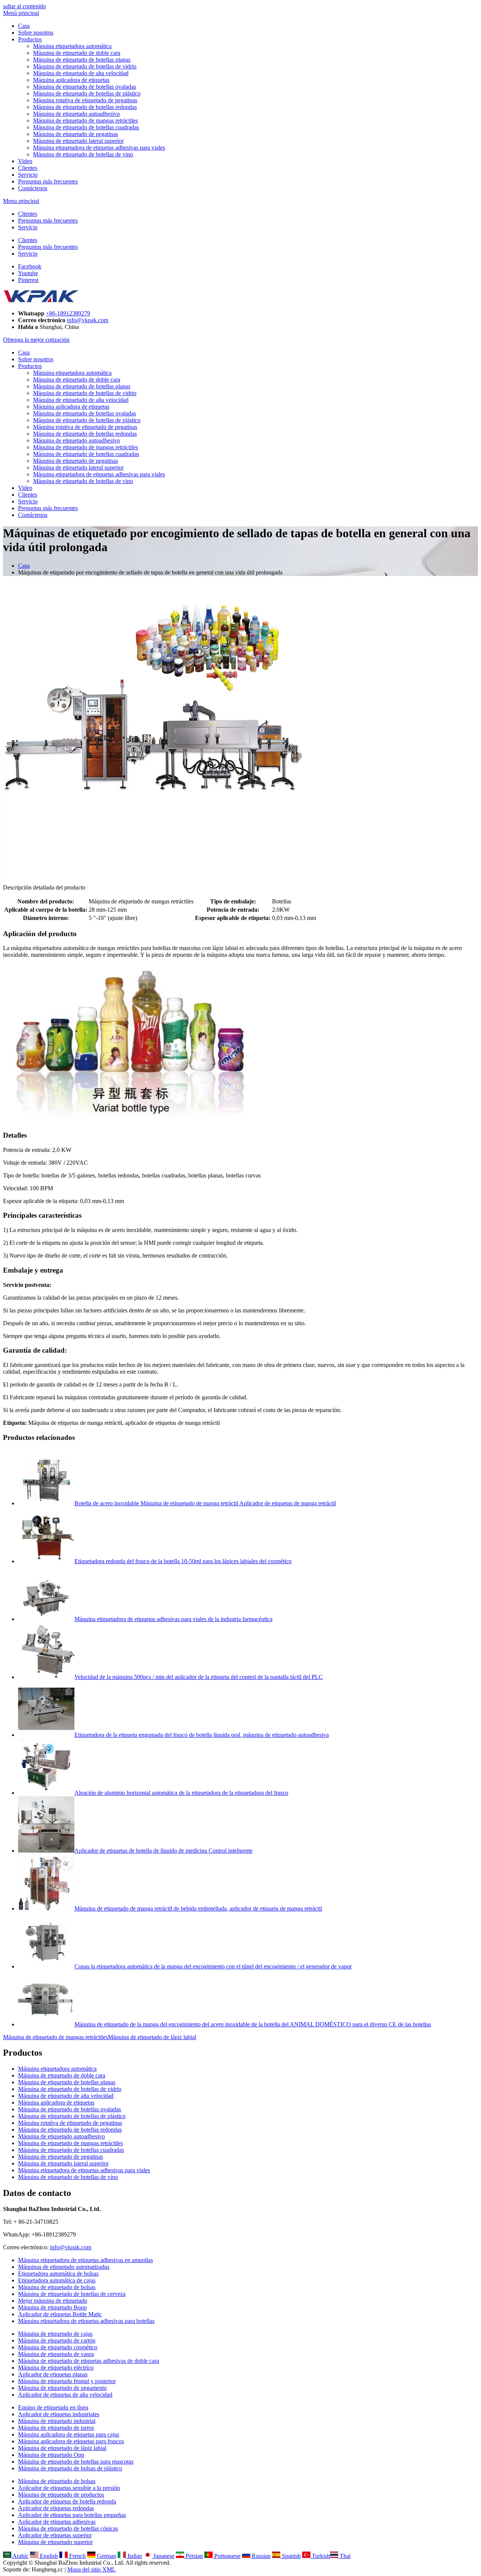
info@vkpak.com (88, 320)
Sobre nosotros (36, 33)
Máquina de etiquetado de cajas (55, 2334)
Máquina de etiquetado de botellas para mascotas (76, 2462)
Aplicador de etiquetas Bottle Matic (60, 2314)
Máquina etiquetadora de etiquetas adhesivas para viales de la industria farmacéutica (173, 1619)
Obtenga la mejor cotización (36, 340)
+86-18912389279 (68, 313)
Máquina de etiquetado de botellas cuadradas (86, 127)
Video (25, 161)
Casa (24, 26)
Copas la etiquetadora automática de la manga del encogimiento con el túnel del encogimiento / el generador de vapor (213, 1966)
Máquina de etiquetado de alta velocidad (81, 73)
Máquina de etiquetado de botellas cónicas (68, 2528)
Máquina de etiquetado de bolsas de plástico (70, 2468)
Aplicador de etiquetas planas (53, 2374)
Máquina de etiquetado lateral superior (78, 141)
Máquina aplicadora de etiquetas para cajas (69, 2434)
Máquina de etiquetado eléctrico (56, 2368)
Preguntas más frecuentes (48, 181)
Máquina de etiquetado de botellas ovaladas (85, 87)
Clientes (28, 168)
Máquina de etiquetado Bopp (52, 2307)
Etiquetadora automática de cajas (57, 2280)
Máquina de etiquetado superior (55, 2542)
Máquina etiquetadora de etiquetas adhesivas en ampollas (85, 2260)
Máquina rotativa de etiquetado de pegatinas (85, 100)
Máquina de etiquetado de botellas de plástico (87, 93)
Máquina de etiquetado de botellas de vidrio (85, 66)
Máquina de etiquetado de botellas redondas (85, 107)
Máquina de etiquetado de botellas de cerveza (72, 2294)
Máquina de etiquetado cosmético (58, 2347)
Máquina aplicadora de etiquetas (71, 80)
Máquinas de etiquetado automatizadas (64, 2267)
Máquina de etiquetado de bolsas (57, 2287)
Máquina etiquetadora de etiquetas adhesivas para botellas (86, 2321)
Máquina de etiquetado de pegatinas (76, 134)
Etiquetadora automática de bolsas (58, 2274)
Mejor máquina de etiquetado (53, 2301)
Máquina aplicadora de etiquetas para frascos (71, 2441)
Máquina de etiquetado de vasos (56, 2354)
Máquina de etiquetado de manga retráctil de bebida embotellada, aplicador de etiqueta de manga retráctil (198, 1909)
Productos (30, 39)
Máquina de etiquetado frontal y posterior (67, 2381)
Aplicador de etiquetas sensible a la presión (69, 2488)
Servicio (28, 175)
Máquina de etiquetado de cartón (57, 2340)
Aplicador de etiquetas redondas (56, 2508)
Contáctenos (33, 188)
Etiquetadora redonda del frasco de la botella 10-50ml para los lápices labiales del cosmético (183, 1561)
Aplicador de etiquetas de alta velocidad (65, 2395)
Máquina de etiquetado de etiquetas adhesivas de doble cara (88, 2361)
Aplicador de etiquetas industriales (59, 2414)
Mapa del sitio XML (92, 2569)
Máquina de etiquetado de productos (61, 2495)
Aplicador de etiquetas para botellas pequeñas (72, 2515)
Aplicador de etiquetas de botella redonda (67, 2501)
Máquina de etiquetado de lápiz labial (152, 2037)
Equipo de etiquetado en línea (53, 2407)
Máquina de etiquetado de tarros (56, 2428)
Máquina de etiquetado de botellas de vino (83, 154)
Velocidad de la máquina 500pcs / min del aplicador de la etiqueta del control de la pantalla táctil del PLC (199, 1677)
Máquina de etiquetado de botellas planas (82, 60)
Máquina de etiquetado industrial (57, 2421)
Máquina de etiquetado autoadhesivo (76, 114)
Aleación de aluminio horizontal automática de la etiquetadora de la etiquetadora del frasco (181, 1793)
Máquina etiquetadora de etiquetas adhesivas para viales (99, 148)
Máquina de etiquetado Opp (51, 2455)
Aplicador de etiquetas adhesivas (57, 2522)
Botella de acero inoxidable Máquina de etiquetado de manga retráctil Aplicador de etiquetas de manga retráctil (205, 1503)
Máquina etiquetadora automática (72, 46)
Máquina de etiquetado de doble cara (77, 53)
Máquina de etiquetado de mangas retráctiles (85, 120)
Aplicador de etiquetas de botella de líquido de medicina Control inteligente (163, 1851)
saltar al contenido (24, 6)
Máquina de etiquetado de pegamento (62, 2388)
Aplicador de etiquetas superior (55, 2535)
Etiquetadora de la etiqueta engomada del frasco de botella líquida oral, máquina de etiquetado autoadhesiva (202, 1735)
